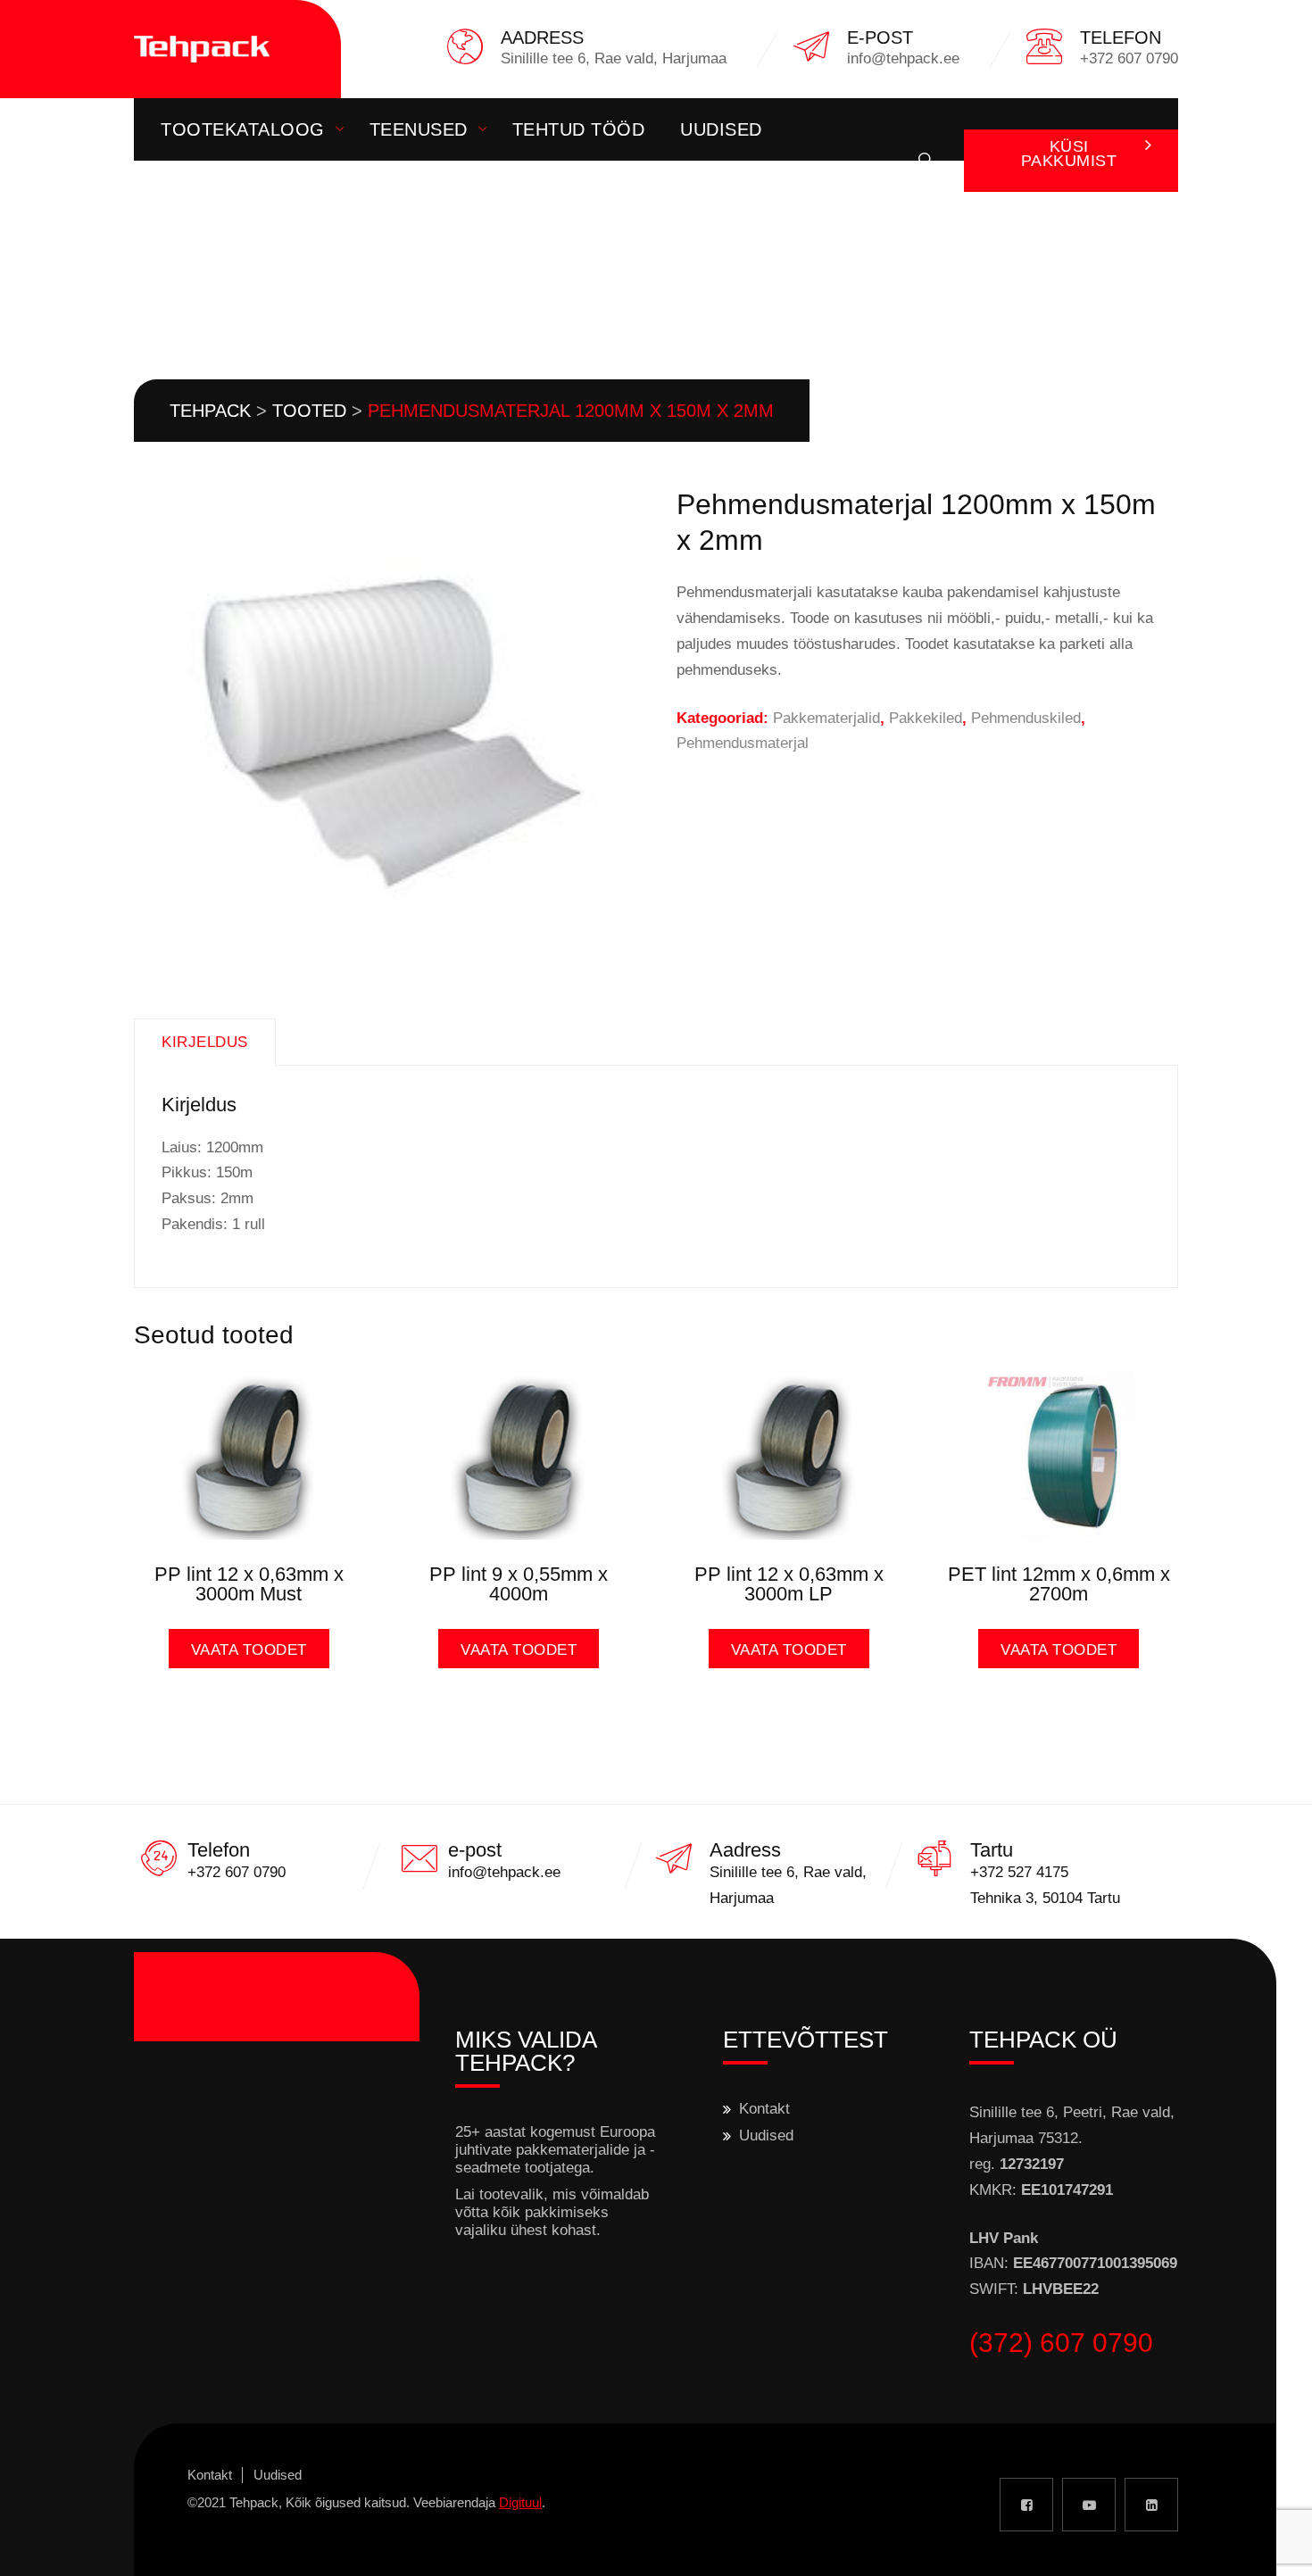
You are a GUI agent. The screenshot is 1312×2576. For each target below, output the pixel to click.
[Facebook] (1026, 2505)
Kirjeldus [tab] (205, 1042)
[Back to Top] (1274, 2547)
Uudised (721, 129)
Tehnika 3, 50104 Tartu (1045, 1898)
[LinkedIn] (1151, 2505)
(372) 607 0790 (1061, 2343)
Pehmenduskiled (1026, 718)
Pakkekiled (926, 718)
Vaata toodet (249, 1650)
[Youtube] (1089, 2505)
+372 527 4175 (1019, 1872)
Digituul (520, 2502)
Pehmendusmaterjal (743, 743)
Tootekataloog (243, 129)
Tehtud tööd (579, 129)
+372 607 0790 (237, 1872)
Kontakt (203, 192)
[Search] (926, 161)
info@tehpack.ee (504, 1872)
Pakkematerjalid (826, 718)
